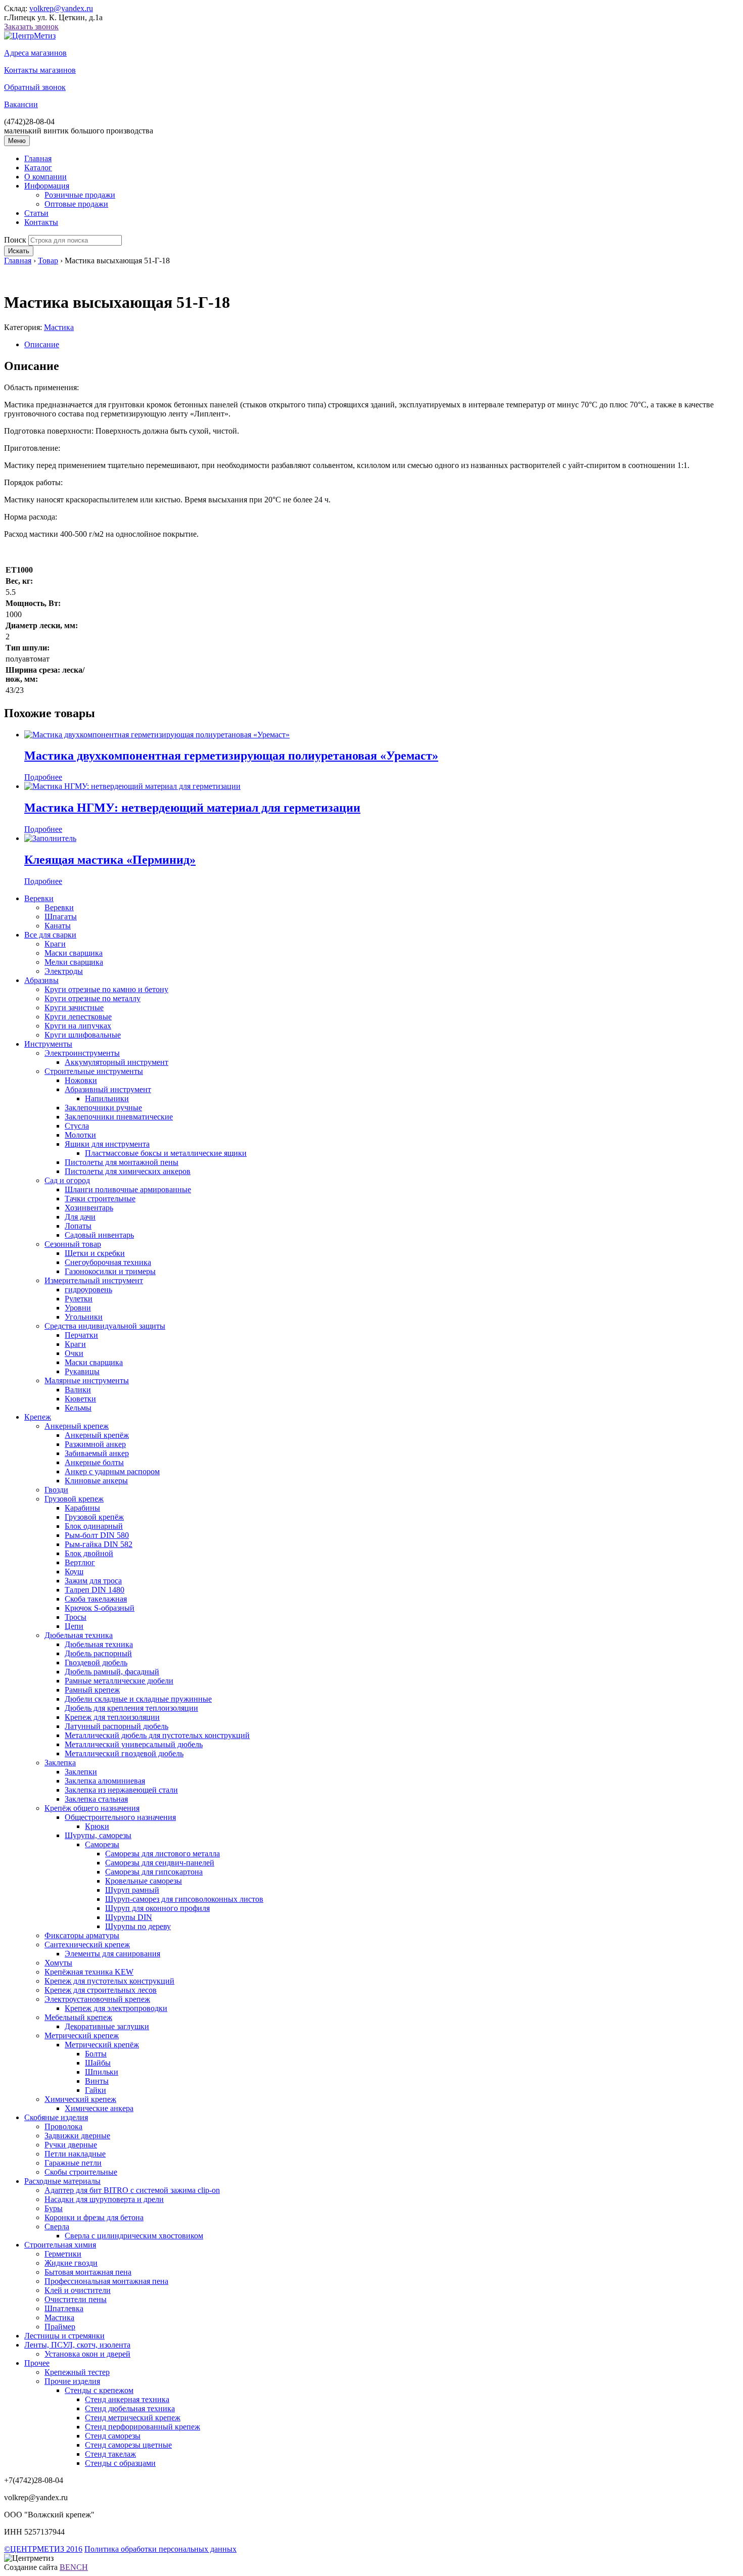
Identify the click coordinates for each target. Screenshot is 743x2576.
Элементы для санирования (112, 1954)
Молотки (80, 1135)
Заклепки (81, 1772)
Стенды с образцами (120, 2463)
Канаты (58, 926)
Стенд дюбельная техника (130, 2408)
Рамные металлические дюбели (119, 1681)
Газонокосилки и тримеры (110, 1271)
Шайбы (98, 2063)
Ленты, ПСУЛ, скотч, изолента (77, 2345)
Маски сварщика (74, 953)
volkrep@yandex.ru (61, 8)
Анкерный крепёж (97, 1435)
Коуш (74, 1572)
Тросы (76, 1617)
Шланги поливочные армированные (128, 1189)
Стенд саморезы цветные (128, 2445)
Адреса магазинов (35, 53)
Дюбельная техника (79, 1635)
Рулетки (79, 1299)
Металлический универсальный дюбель (134, 1744)
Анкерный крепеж (77, 1426)
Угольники (84, 1317)
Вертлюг (80, 1562)
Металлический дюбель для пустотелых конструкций (157, 1735)
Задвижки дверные (77, 2136)
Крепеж (38, 1417)
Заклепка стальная (96, 1799)
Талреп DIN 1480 (95, 1590)
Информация (47, 186)
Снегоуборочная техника (108, 1262)
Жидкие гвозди (71, 2263)
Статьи (36, 213)
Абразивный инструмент (108, 1089)
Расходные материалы (62, 2181)
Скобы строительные (81, 2172)
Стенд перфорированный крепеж (143, 2427)
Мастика (59, 327)
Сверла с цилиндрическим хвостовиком (134, 2236)
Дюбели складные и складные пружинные (138, 1699)
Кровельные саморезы (144, 1881)
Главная (38, 158)
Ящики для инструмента (107, 1144)
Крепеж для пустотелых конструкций (109, 1981)
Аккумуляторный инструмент (117, 1062)
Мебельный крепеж (78, 2017)
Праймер (60, 2327)
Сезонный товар (73, 1244)
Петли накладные (75, 2154)
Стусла (77, 1126)
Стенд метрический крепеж (133, 2418)
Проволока (63, 2126)
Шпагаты (61, 917)
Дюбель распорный (98, 1653)
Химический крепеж (80, 2099)
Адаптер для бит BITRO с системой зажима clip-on (132, 2190)
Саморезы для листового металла (162, 1854)
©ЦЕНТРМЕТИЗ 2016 (43, 2549)
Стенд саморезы (113, 2436)
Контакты (41, 222)
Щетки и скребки (95, 1253)
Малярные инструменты (87, 1380)
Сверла (57, 2227)
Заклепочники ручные (103, 1108)
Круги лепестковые (78, 1017)
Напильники (107, 1098)
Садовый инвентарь (99, 1235)
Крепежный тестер (77, 2372)
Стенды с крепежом (99, 2390)
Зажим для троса (93, 1581)
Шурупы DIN (129, 1917)
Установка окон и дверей (87, 2354)
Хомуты (58, 1963)
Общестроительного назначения (120, 1817)
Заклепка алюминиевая (105, 1781)
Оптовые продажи (76, 204)
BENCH (74, 2567)
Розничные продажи (80, 195)
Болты (96, 2054)
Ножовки (81, 1080)
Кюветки (80, 1399)
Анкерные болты (94, 1462)
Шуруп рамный (132, 1890)
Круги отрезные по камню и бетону (106, 989)
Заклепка (60, 1763)
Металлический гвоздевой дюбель (124, 1753)
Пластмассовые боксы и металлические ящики (166, 1153)
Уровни (78, 1308)
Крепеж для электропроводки (116, 2008)
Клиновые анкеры (96, 1481)
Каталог (38, 168)
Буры (54, 2208)
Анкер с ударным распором (112, 1471)
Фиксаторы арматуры (82, 1935)
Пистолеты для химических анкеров (128, 1171)
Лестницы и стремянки (64, 2336)
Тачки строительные (100, 1199)
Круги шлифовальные (83, 1035)
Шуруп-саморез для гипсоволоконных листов (184, 1899)
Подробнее (43, 777)
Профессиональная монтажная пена (106, 2281)
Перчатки (81, 1335)
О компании (45, 177)
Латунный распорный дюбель (117, 1726)
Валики (78, 1390)
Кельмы (78, 1408)
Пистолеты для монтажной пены (122, 1162)
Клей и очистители (78, 2290)
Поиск (15, 240)
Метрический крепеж (82, 2035)
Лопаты (78, 1226)
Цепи (74, 1626)
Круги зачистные (74, 1008)
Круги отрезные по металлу (92, 998)
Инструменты (48, 1044)
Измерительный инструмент (94, 1280)
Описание (42, 344)
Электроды (64, 971)
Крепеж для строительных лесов (101, 1990)
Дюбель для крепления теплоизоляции (131, 1708)
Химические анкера (99, 2108)
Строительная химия (60, 2245)
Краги (55, 944)
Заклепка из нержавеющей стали (121, 1790)
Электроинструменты (82, 1053)
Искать (19, 251)
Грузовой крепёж (94, 1517)
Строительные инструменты (94, 1071)
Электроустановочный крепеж (97, 1999)
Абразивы (41, 980)
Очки (74, 1353)
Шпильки (102, 2072)
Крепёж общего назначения (92, 1808)
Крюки (97, 1826)
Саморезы (102, 1844)
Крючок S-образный (100, 1608)
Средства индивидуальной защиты (105, 1326)
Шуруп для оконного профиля (157, 1908)
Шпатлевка (64, 2308)
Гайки (96, 2090)
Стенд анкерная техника (127, 2399)
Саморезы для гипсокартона (154, 1872)
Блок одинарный (94, 1526)
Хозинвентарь (89, 1208)
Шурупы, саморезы (98, 1835)
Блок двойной (89, 1553)
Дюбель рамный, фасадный (112, 1672)
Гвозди (56, 1490)
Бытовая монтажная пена (88, 2272)
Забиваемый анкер (97, 1453)
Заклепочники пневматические (119, 1117)
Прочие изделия (72, 2381)
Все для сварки (50, 935)
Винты (97, 2081)
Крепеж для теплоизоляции (112, 1717)
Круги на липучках (78, 1026)
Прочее (37, 2363)
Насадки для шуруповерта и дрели (104, 2199)
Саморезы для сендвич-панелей (160, 1863)
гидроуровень (88, 1290)
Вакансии (21, 104)
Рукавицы (82, 1371)
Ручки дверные (71, 2145)
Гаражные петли (73, 2163)
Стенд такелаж (110, 2454)
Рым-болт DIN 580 (97, 1535)
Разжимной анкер (95, 1444)
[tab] (382, 345)
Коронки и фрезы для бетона (94, 2217)
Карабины (82, 1508)
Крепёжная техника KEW (89, 1972)
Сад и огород (67, 1180)
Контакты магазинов (40, 70)
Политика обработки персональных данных (160, 2549)
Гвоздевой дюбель (96, 1662)
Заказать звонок (31, 27)
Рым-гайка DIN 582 (99, 1544)
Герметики (63, 2254)
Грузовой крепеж (74, 1499)
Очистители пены (76, 2299)
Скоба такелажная (96, 1599)
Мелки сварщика (74, 962)
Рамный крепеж (92, 1690)
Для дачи (80, 1217)
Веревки (39, 898)
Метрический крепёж (102, 2045)
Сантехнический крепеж (87, 1945)
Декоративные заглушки (107, 2026)
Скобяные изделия (56, 2117)
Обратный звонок (35, 87)
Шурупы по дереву (138, 1926)
